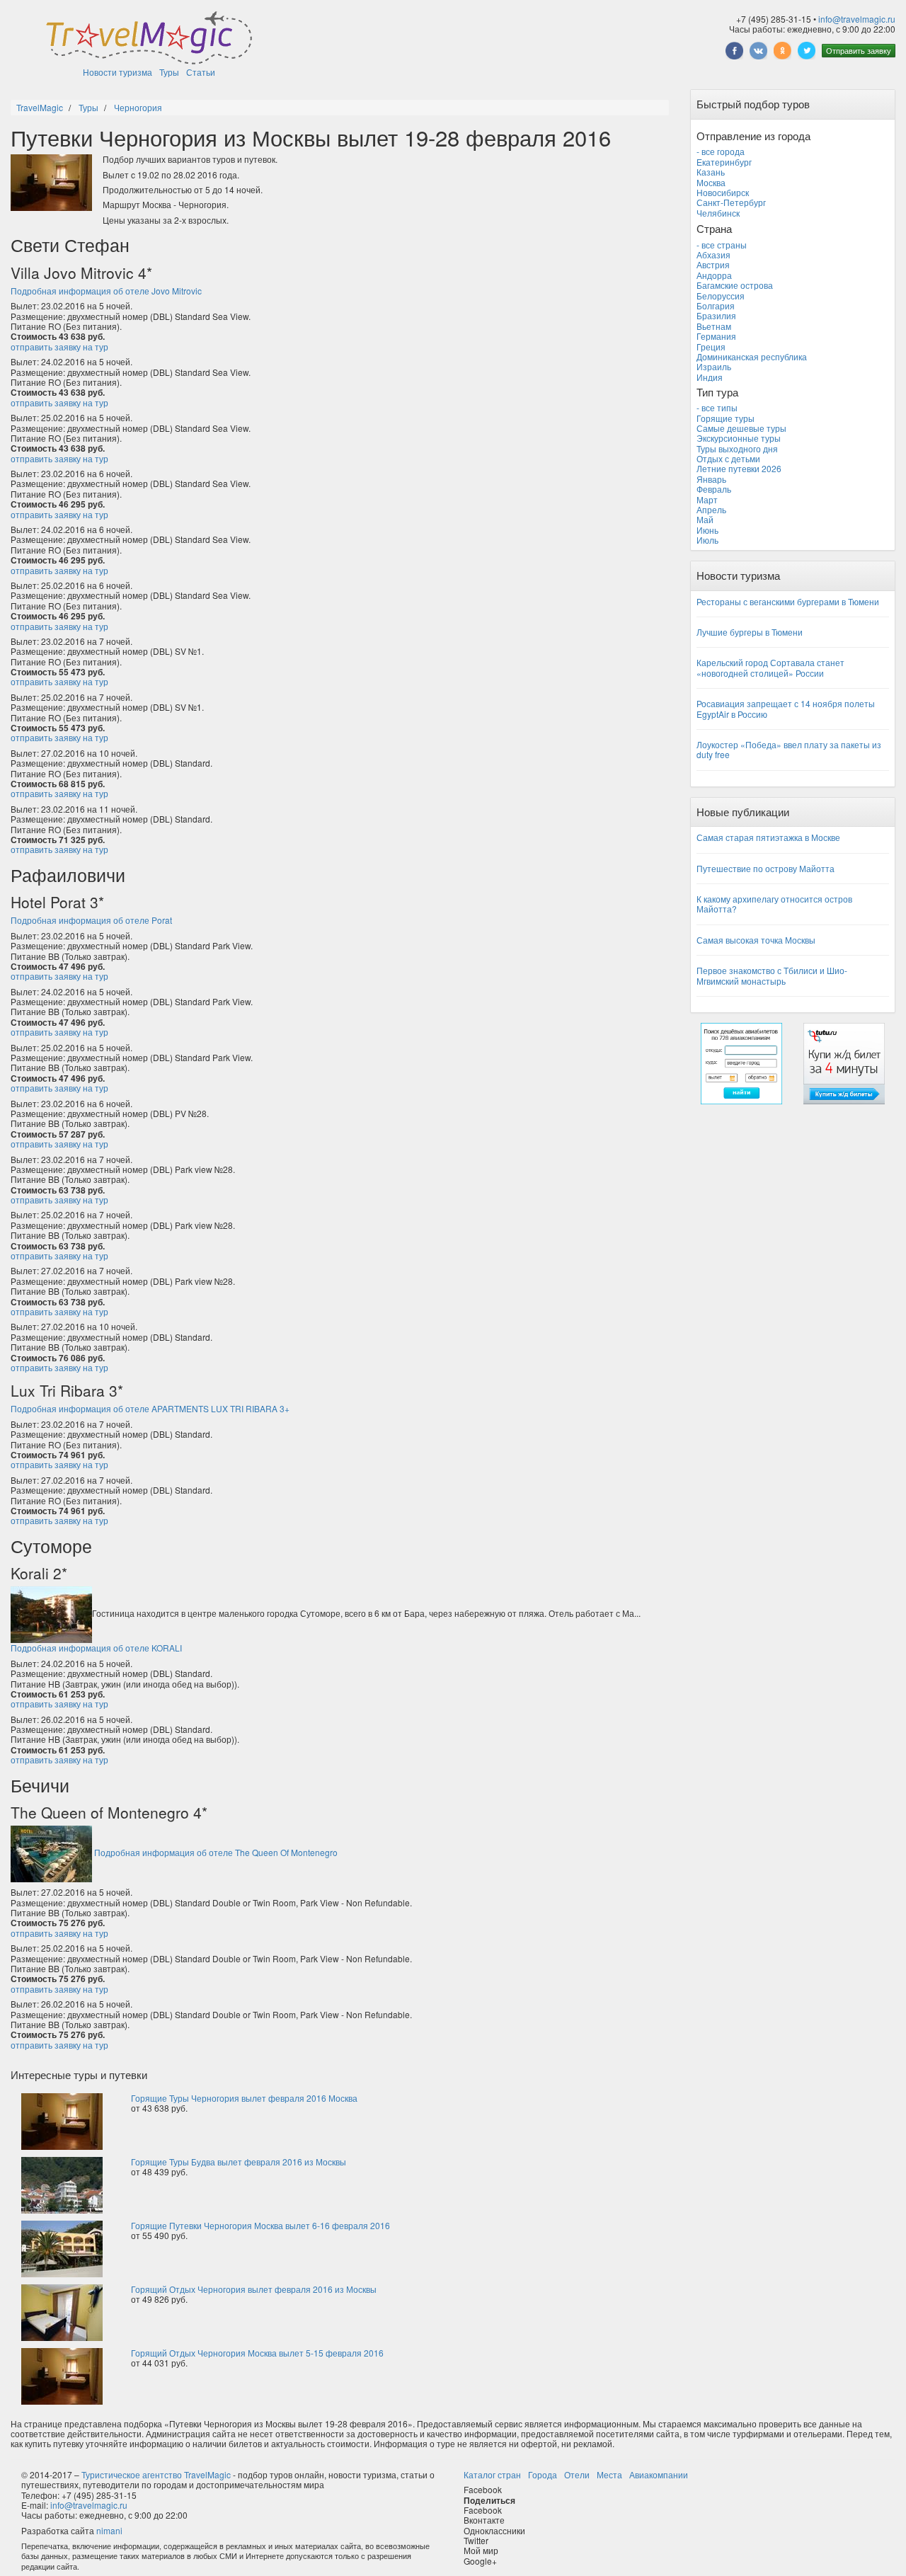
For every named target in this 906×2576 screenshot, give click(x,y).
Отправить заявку (859, 50)
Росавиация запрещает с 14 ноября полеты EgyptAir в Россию (786, 708)
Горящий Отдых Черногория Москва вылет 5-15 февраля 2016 (257, 2353)
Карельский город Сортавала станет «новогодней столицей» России (770, 667)
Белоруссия (721, 296)
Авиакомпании (659, 2474)
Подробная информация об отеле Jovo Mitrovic (106, 291)
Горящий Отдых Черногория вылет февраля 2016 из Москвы (254, 2289)
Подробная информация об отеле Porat (91, 920)
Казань (711, 172)
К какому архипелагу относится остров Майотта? (774, 904)
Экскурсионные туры (739, 438)
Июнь (707, 530)
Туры (169, 72)
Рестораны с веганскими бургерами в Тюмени (788, 601)
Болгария (716, 305)
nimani (109, 2530)
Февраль (714, 489)
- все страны (722, 245)
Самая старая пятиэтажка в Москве (768, 837)
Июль (707, 540)
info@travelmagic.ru (857, 19)
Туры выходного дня (737, 448)
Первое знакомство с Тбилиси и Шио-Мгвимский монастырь (772, 975)
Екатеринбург (724, 162)
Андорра (714, 275)
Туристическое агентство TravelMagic (156, 2474)
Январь (711, 479)
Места (609, 2474)
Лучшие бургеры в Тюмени (750, 632)
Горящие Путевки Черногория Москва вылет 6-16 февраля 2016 (260, 2225)
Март (707, 499)
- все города (721, 151)
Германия (716, 336)
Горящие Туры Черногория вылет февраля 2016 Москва (244, 2098)
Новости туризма (117, 72)
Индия (710, 377)
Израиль (714, 366)
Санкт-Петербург (731, 202)
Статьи (201, 72)
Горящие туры (726, 418)
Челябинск (718, 213)
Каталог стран (492, 2474)
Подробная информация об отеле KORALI (96, 1648)
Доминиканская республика (752, 356)
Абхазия (713, 254)
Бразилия (716, 315)
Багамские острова (735, 285)
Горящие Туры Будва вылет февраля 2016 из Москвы (239, 2162)
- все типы (717, 407)
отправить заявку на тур (59, 347)
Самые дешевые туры (741, 428)
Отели (577, 2474)
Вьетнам (714, 326)
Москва (711, 182)
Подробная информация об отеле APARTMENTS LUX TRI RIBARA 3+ (150, 1408)
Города (543, 2474)
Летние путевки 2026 (739, 468)
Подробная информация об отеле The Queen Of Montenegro (216, 1852)
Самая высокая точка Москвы (756, 940)
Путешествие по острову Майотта (765, 868)
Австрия (713, 264)
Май (705, 519)
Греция (711, 347)
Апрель (711, 509)
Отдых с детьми (728, 458)
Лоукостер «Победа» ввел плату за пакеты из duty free (789, 749)
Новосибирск (723, 192)
